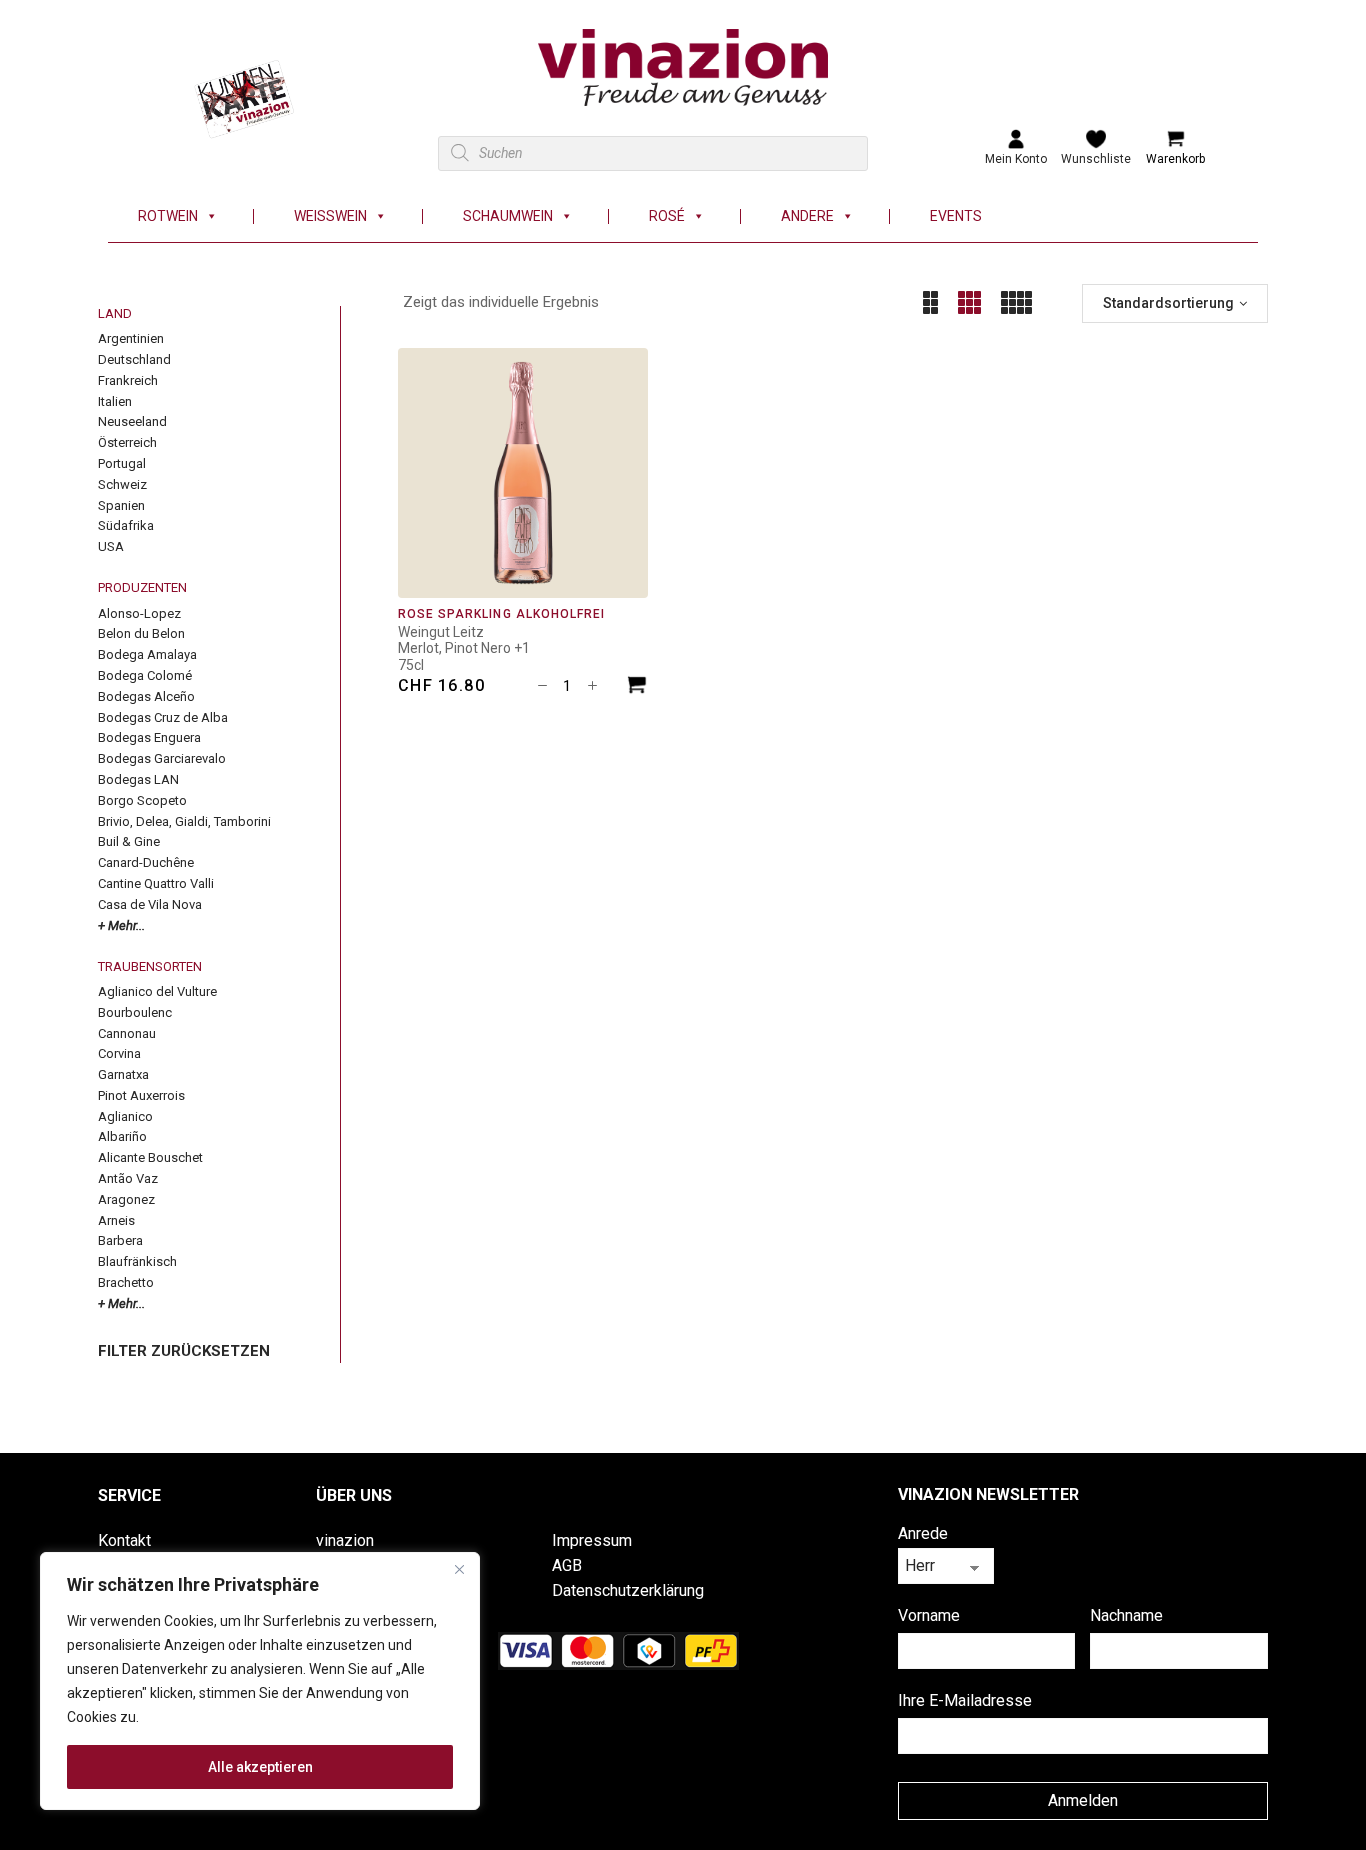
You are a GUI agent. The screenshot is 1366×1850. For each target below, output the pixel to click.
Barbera (120, 1240)
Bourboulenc (135, 1012)
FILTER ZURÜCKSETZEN (184, 1351)
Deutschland (134, 359)
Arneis (116, 1220)
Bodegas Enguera (149, 737)
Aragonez (126, 1199)
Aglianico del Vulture (157, 991)
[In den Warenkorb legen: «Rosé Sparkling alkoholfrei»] (637, 687)
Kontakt (124, 1540)
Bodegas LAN (138, 779)
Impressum (592, 1540)
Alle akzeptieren (260, 1767)
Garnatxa (123, 1074)
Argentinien (131, 338)
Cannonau (127, 1033)
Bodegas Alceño (146, 696)
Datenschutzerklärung (628, 1590)
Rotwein (168, 216)
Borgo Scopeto (142, 800)
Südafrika (126, 525)
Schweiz (122, 484)
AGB (567, 1565)
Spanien (121, 505)
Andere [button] (807, 216)
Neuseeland (132, 421)
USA (111, 546)
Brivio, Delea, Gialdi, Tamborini (184, 821)
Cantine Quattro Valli (156, 883)
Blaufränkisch (137, 1261)
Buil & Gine (129, 841)
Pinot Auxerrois (141, 1095)
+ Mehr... (121, 925)
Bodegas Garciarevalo (162, 758)
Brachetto (126, 1282)
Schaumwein (508, 216)
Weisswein (330, 216)
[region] (260, 1681)
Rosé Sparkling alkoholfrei (501, 614)
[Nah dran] (459, 1569)
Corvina (119, 1053)
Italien (115, 401)
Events (956, 216)
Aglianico (125, 1116)
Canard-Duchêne (146, 862)
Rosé (667, 216)
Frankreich (128, 380)
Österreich (127, 442)
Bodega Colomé (145, 675)
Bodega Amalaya (147, 654)
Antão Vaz (128, 1178)
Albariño (122, 1136)
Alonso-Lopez (139, 613)
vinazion (345, 1540)
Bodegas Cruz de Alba (163, 717)
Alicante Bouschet (150, 1157)
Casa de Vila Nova (150, 904)
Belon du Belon (141, 633)
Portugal (122, 463)
